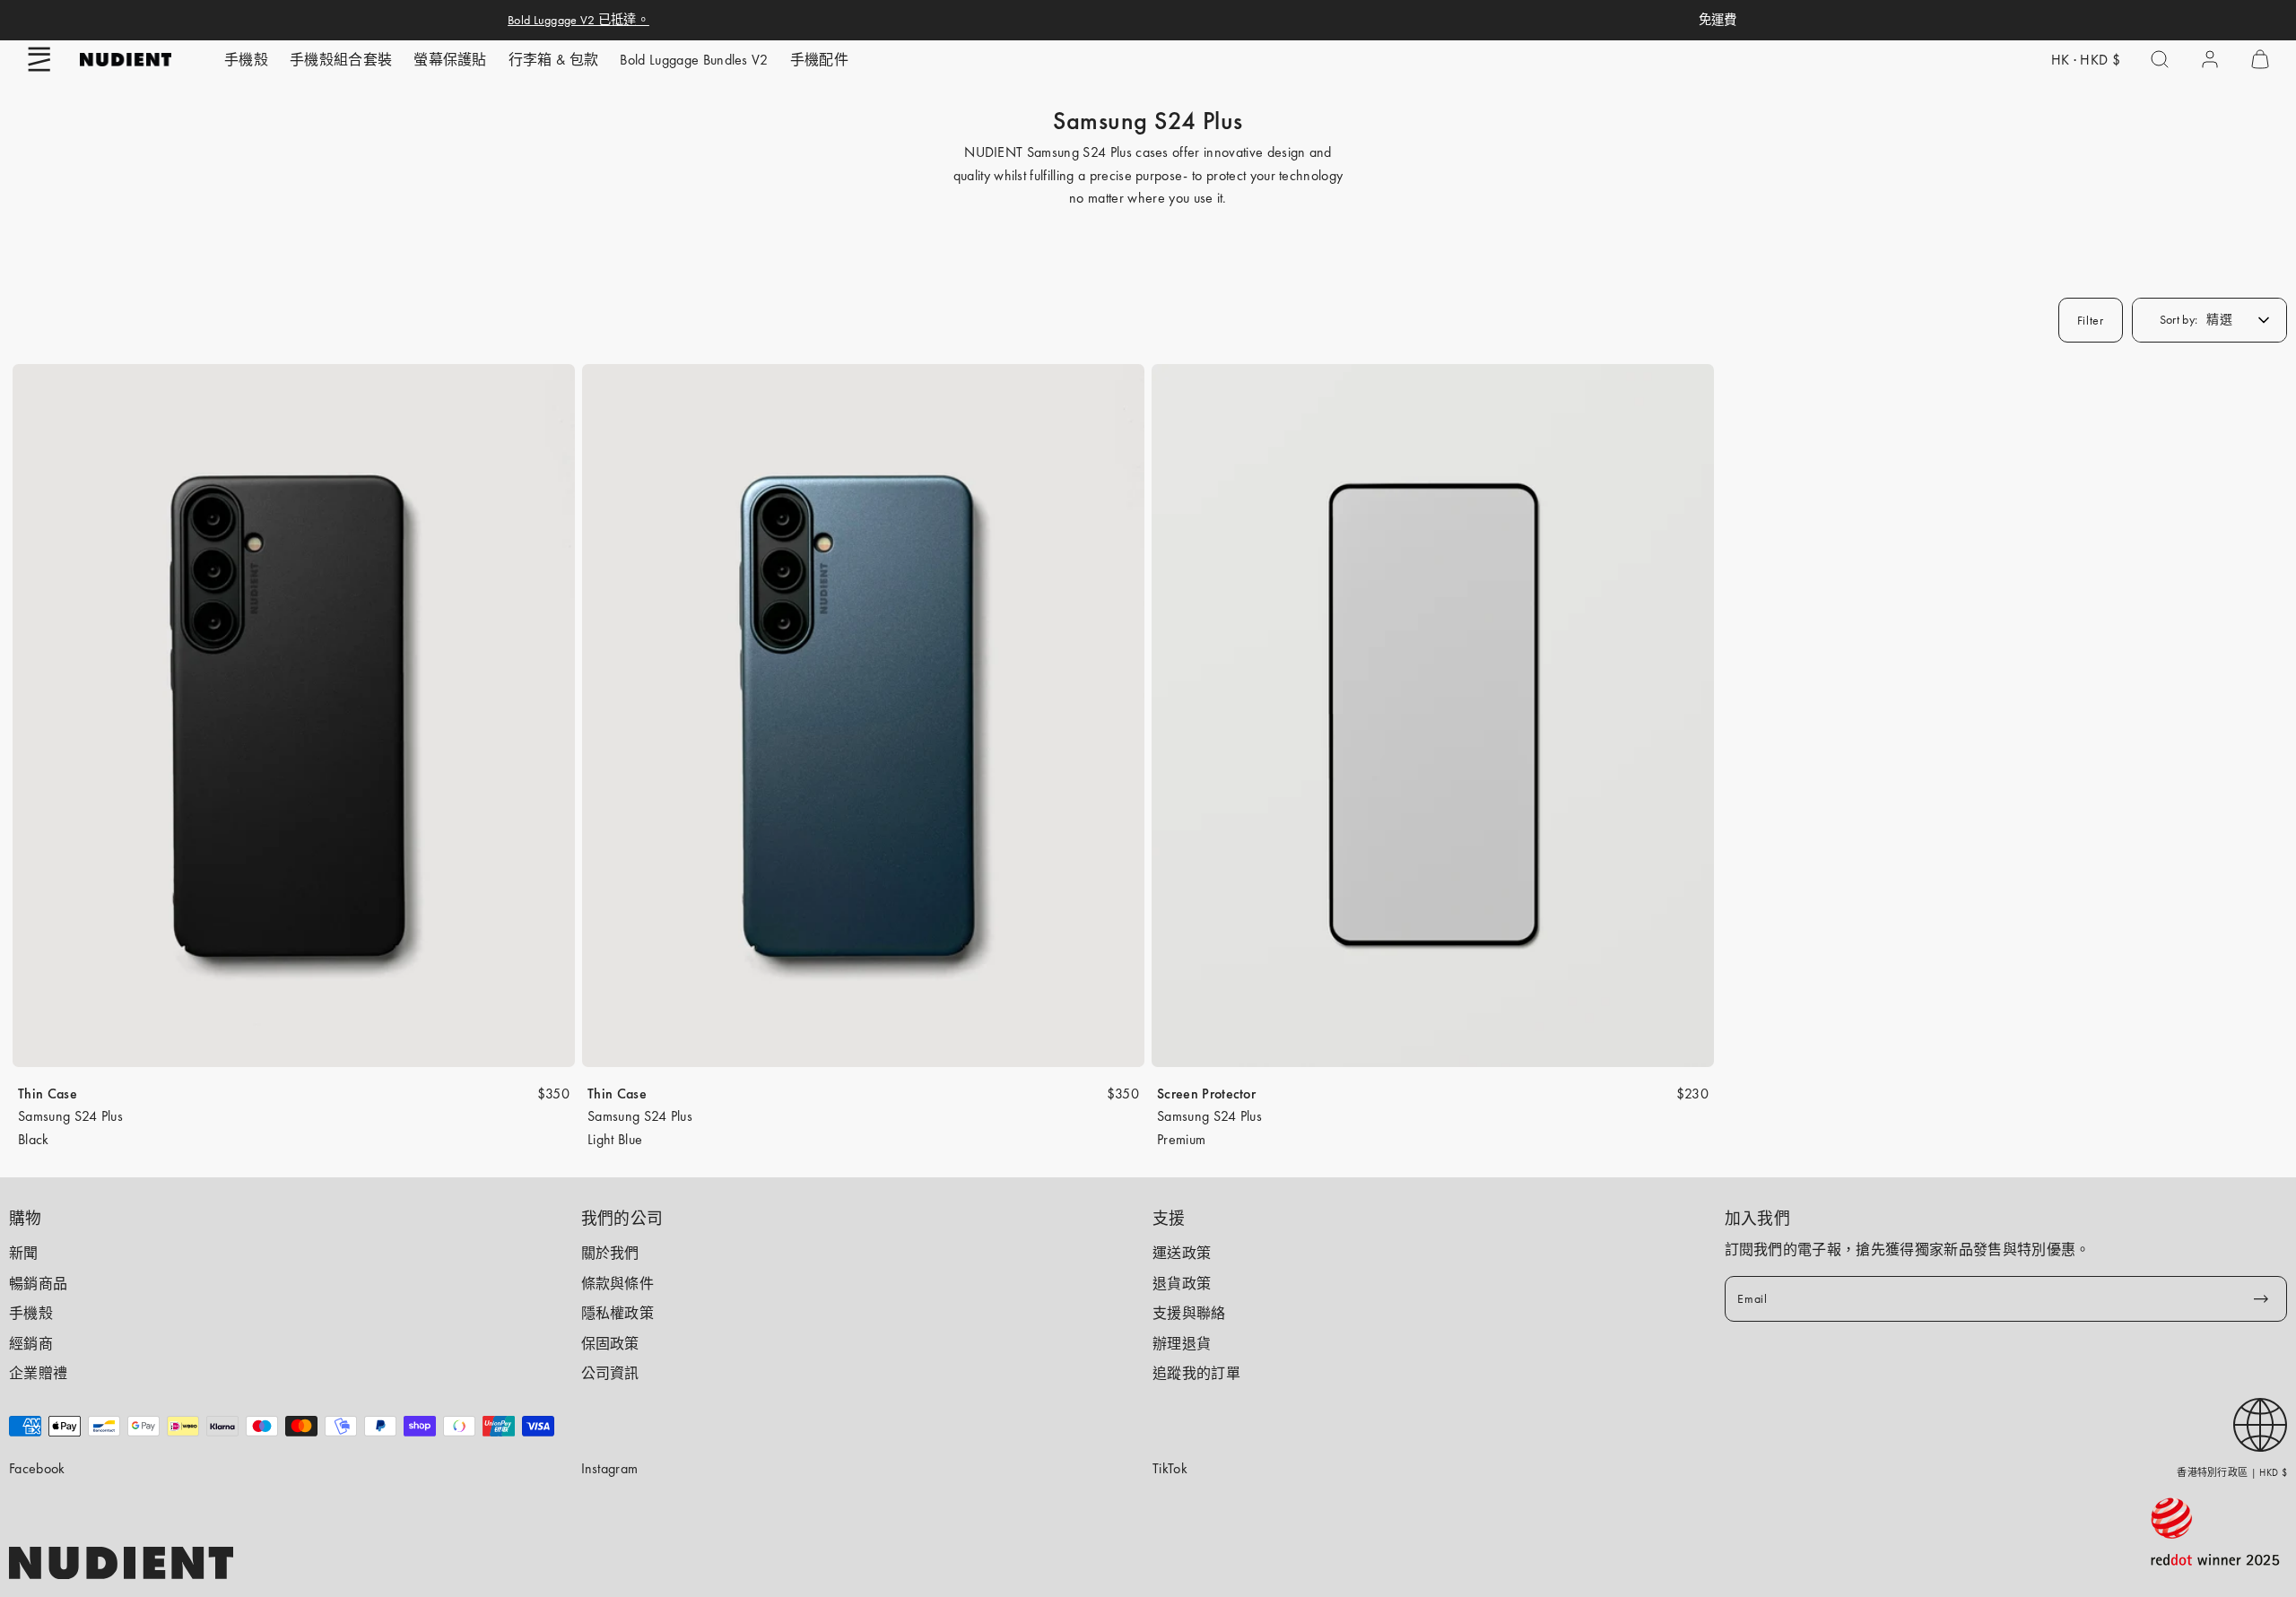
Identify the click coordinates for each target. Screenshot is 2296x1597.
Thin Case (48, 1094)
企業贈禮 (38, 1373)
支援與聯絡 (1189, 1313)
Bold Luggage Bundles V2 (694, 60)
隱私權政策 (618, 1313)
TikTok (1170, 1468)
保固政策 (610, 1344)
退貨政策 (1182, 1284)
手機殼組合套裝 (341, 60)
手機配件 (819, 60)
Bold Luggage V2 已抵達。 (578, 20)
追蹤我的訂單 (1196, 1373)
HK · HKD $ (2086, 60)
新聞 (24, 1253)
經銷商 (31, 1344)
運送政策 (1182, 1253)
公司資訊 (610, 1373)
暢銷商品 (38, 1284)
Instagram (610, 1468)
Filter (2091, 320)
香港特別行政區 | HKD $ (2232, 1472)
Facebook (37, 1468)
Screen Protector (1206, 1094)
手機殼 (246, 60)
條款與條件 (618, 1284)
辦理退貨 (1182, 1344)
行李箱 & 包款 (554, 60)
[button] (39, 59)
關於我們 (610, 1253)
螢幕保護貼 (450, 60)
